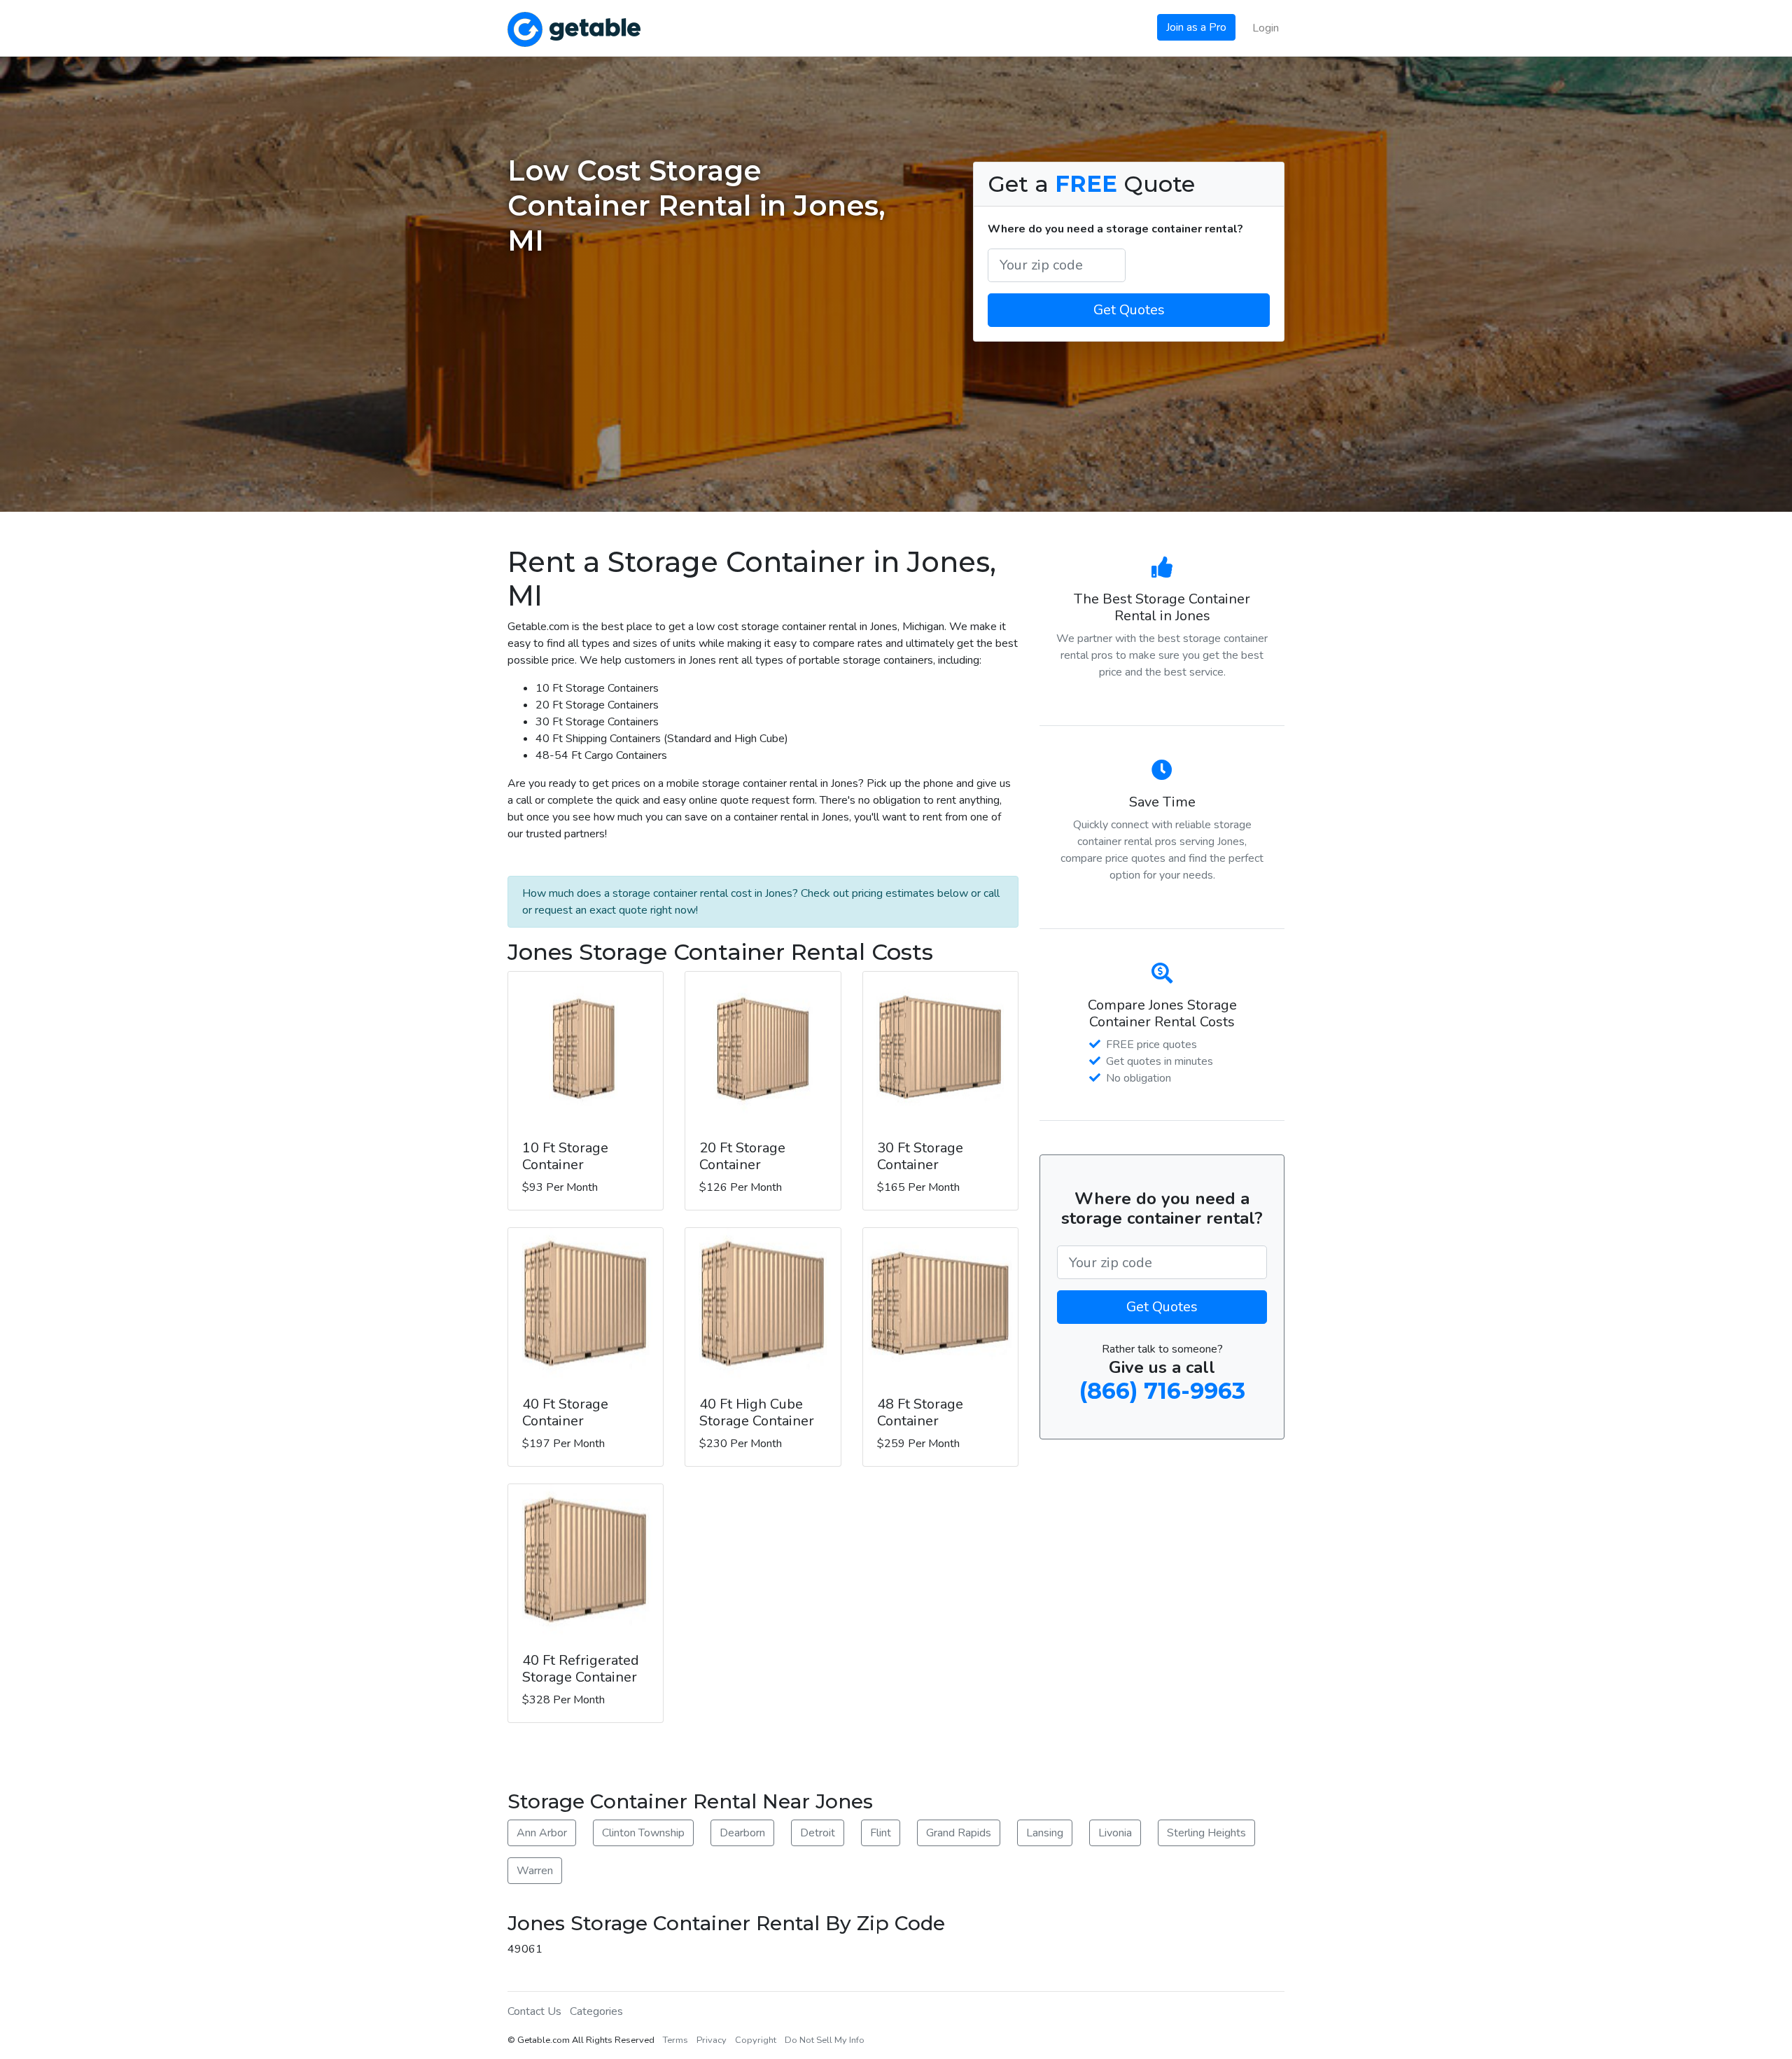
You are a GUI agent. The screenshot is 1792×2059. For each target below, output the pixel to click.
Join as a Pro (1196, 27)
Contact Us (534, 2011)
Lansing (1045, 1833)
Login (1266, 28)
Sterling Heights (1206, 1833)
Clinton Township (643, 1833)
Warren (535, 1871)
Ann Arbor (542, 1833)
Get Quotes (1129, 310)
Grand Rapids (959, 1833)
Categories (596, 2011)
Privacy (712, 2040)
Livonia (1115, 1833)
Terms (675, 2040)
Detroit (818, 1833)
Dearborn (742, 1833)
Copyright (756, 2040)
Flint (881, 1833)
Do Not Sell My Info (825, 2040)
